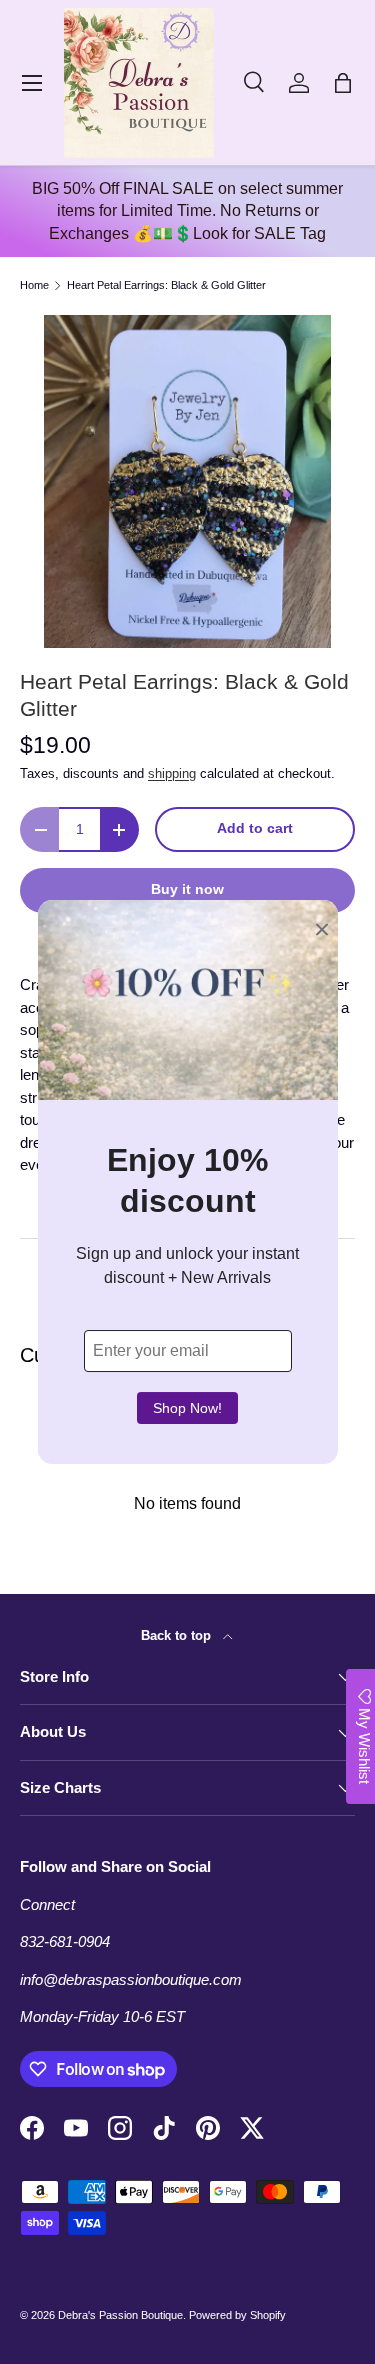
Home (34, 285)
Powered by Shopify (237, 2315)
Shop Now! (187, 1408)
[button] (343, 83)
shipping (172, 773)
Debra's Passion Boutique (120, 2315)
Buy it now (187, 889)
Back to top (178, 1635)
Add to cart (255, 828)
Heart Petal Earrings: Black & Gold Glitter (166, 285)
